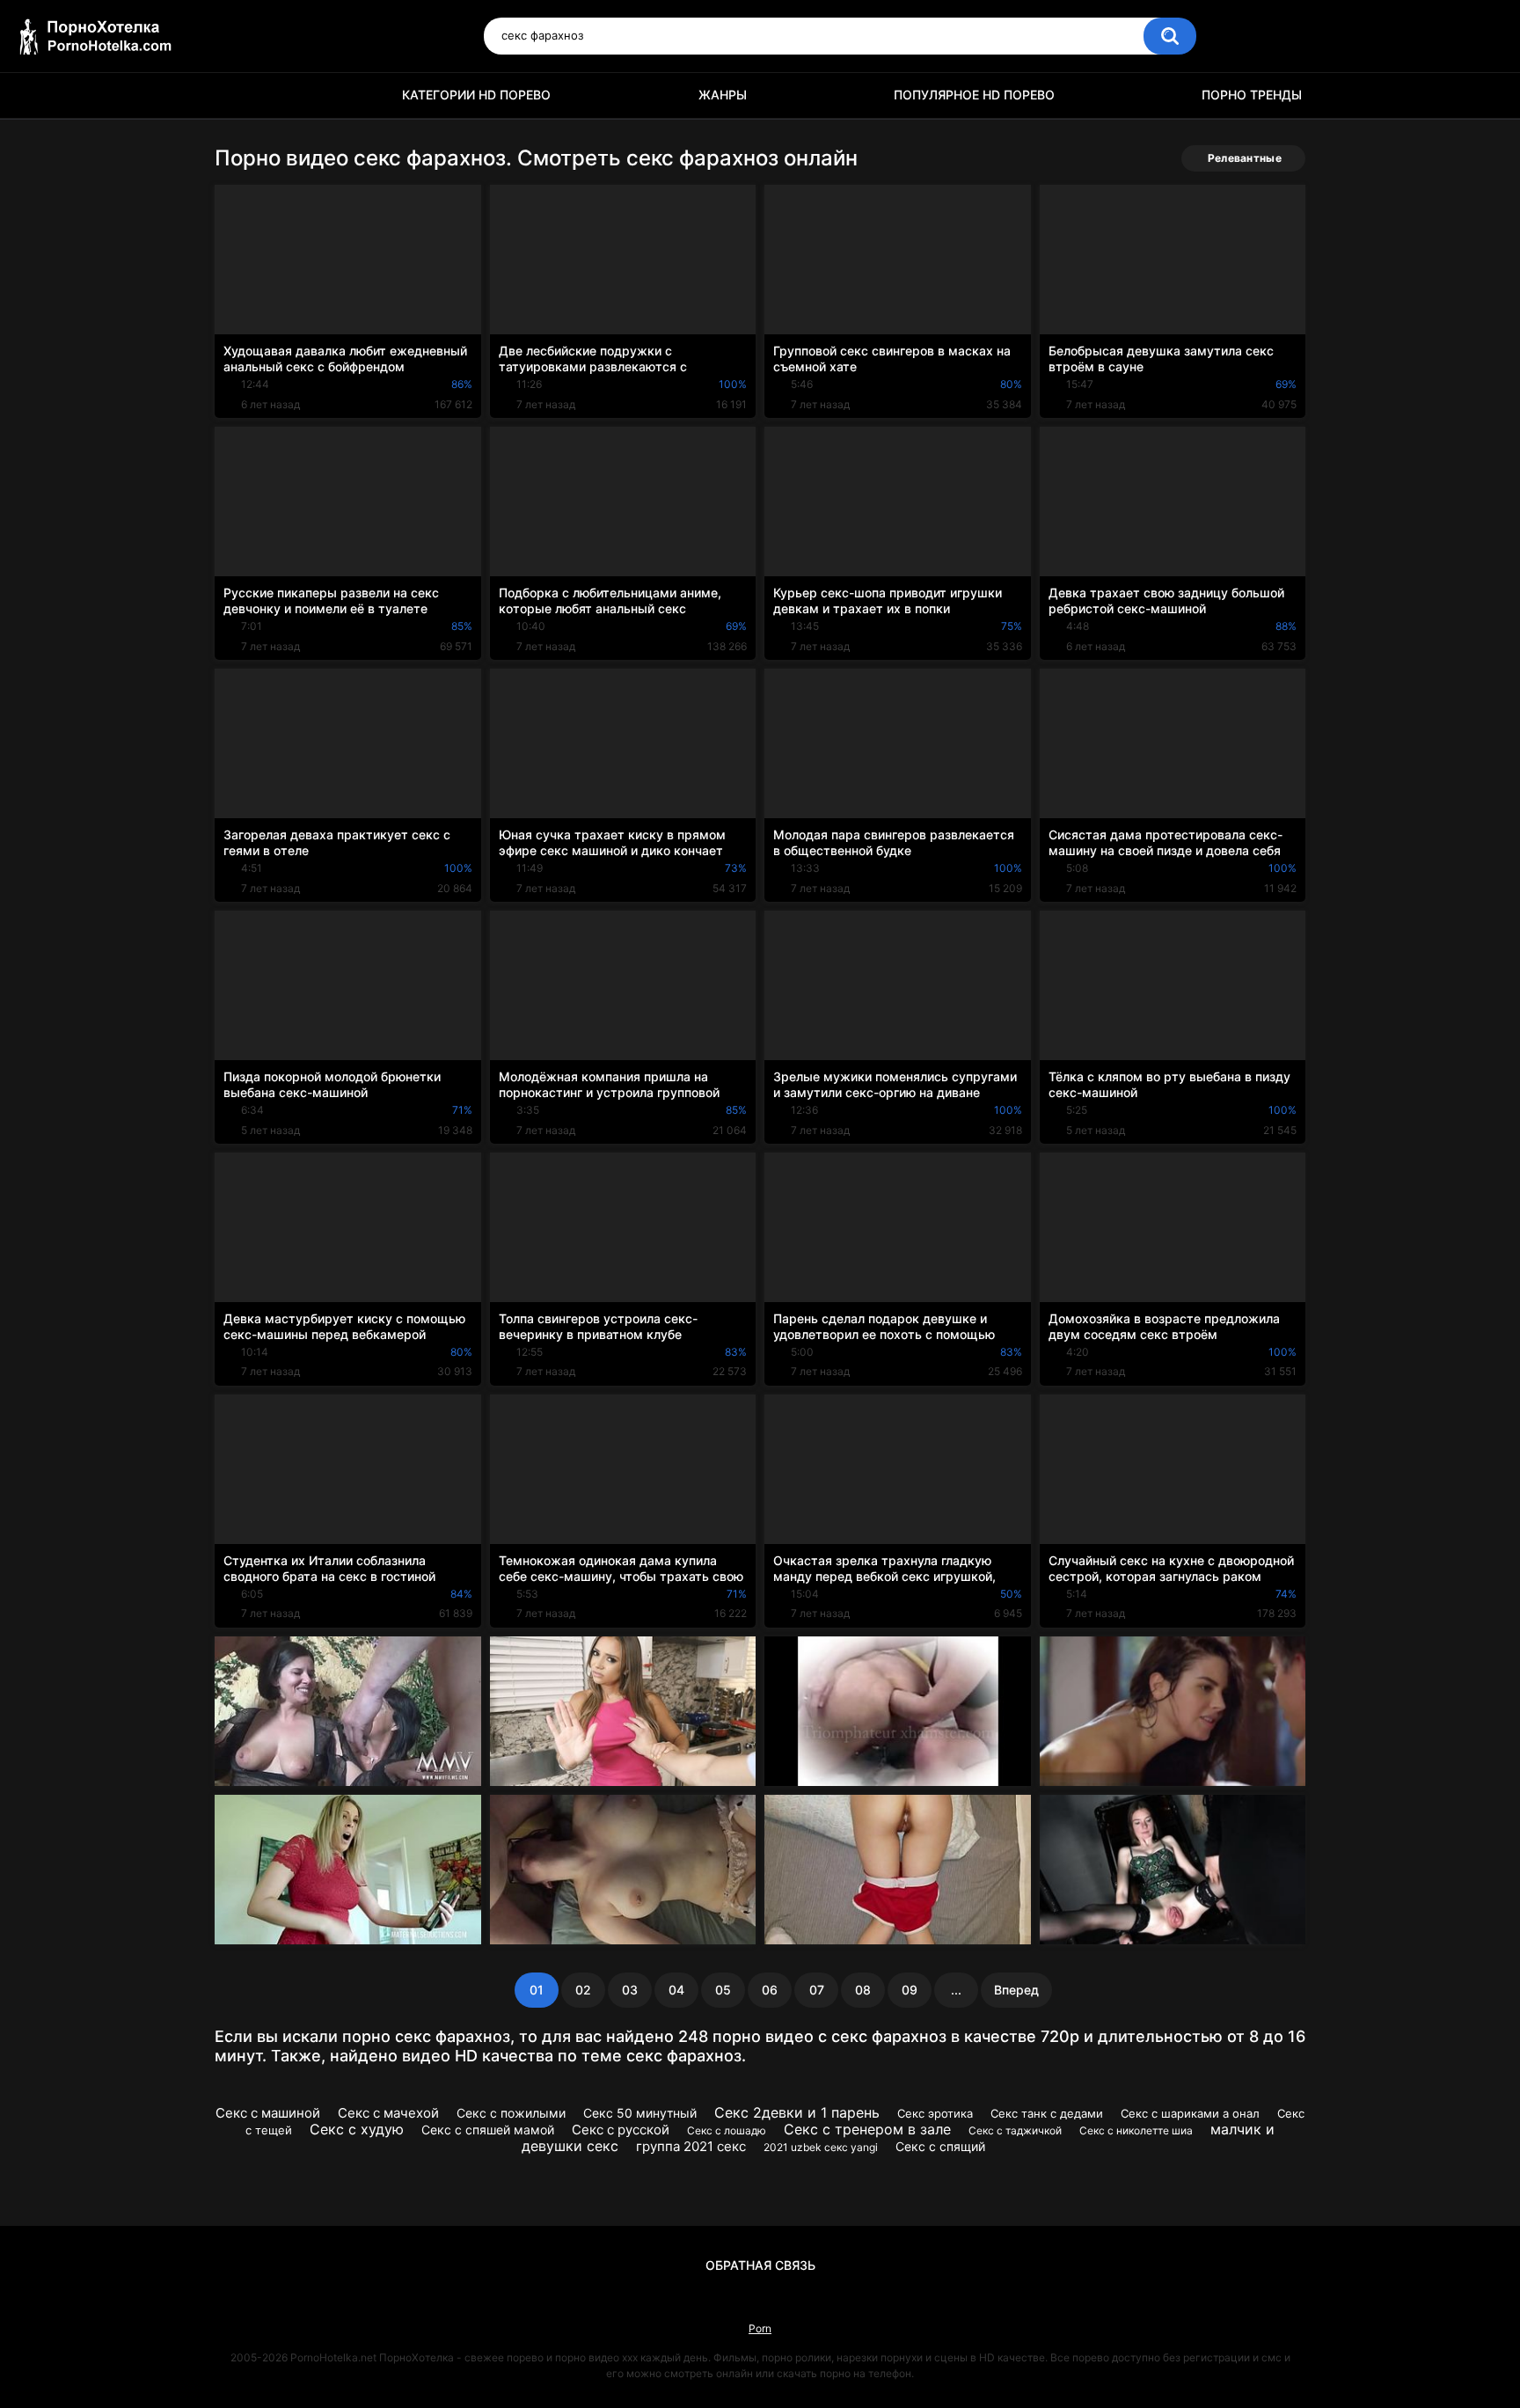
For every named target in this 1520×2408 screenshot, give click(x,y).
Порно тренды (1252, 95)
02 (583, 1990)
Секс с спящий (940, 2146)
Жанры (723, 95)
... (956, 1990)
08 (863, 1990)
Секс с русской (621, 2130)
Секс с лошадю (727, 2130)
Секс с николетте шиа (1136, 2130)
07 (817, 1990)
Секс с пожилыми (511, 2113)
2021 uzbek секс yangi (821, 2147)
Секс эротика (935, 2113)
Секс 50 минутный (640, 2113)
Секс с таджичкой (1015, 2130)
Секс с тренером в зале (867, 2129)
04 (676, 1990)
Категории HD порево (476, 95)
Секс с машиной (268, 2113)
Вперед (1016, 1990)
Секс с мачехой (388, 2113)
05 (723, 1990)
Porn (760, 2328)
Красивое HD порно (237, 95)
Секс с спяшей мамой (488, 2130)
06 (770, 1990)
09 (910, 1990)
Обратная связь (760, 2265)
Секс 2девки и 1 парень (797, 2112)
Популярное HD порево (974, 95)
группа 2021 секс (691, 2146)
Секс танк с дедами (1047, 2113)
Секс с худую (357, 2129)
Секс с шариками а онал (1190, 2113)
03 (630, 1990)
